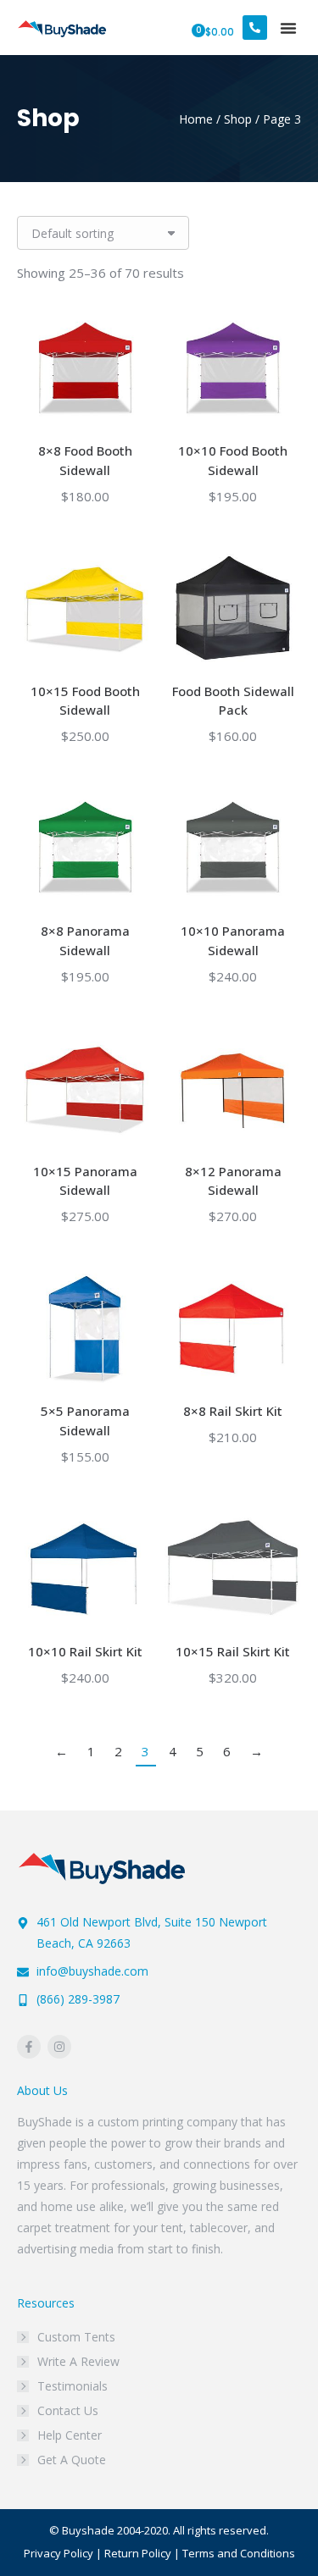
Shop (238, 119)
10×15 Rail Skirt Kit (233, 1651)
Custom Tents (76, 2337)
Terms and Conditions (239, 2553)
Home (196, 119)
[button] (288, 28)
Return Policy (138, 2553)
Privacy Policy (59, 2553)
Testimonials (73, 2386)
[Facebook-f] (29, 2047)
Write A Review (78, 2361)
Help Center (70, 2435)
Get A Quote (72, 2460)
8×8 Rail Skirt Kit (233, 1411)
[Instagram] (59, 2047)
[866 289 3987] (255, 28)
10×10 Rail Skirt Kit (85, 1651)
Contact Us (68, 2410)
